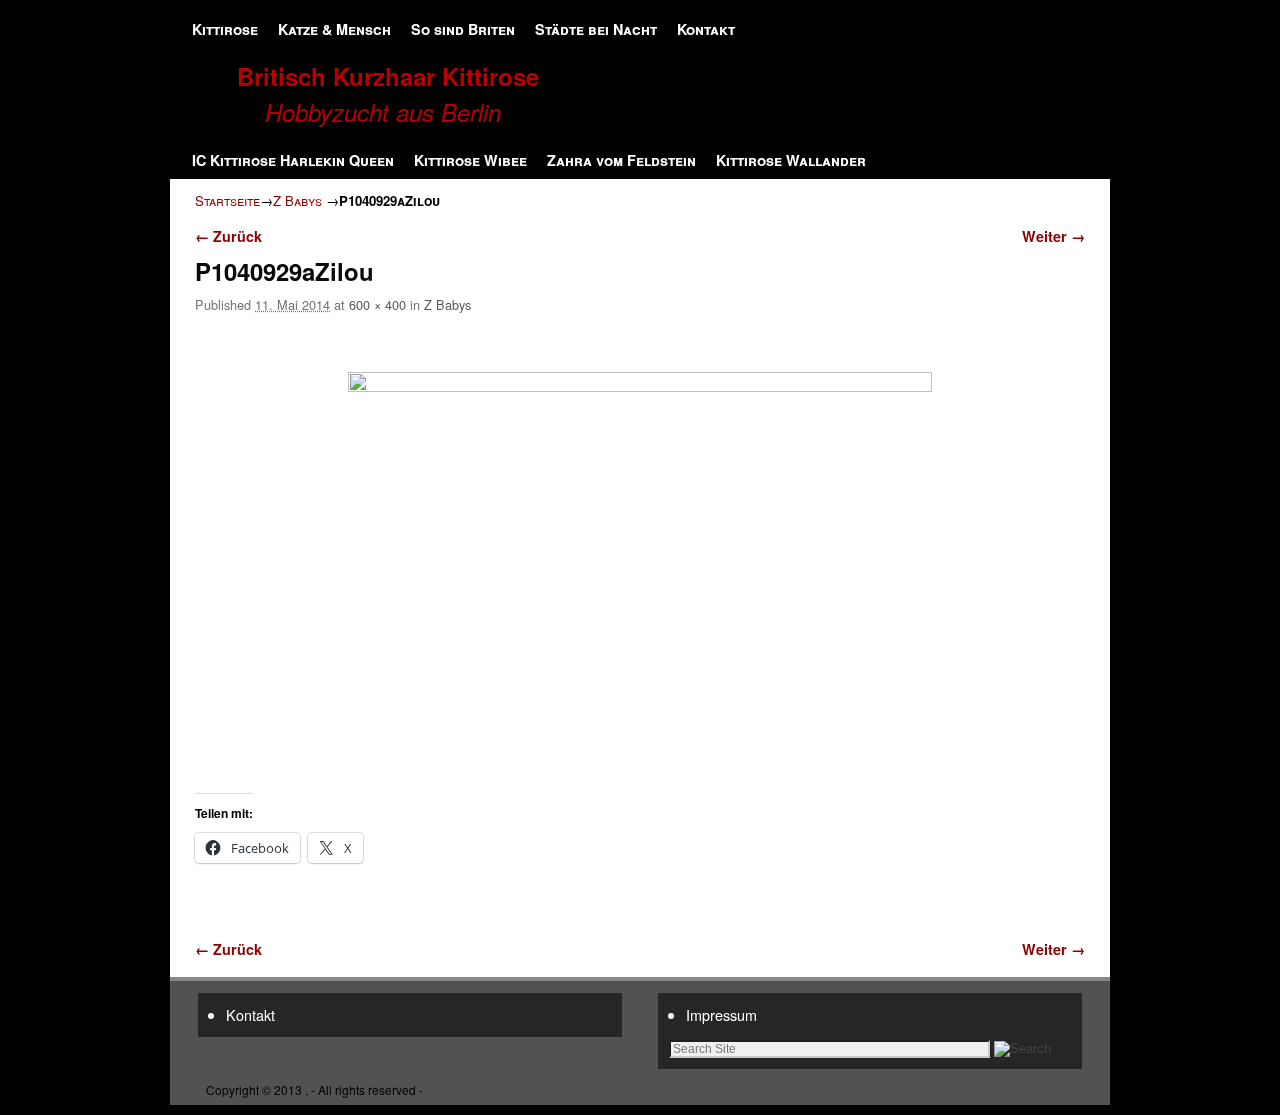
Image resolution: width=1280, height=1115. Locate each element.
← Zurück (228, 236)
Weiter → (1053, 236)
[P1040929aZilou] (640, 566)
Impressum (721, 1014)
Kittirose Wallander (791, 160)
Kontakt (706, 29)
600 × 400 (377, 304)
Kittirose (225, 29)
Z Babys (297, 200)
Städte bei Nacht (596, 29)
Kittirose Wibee (470, 160)
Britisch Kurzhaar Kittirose (388, 76)
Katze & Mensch (334, 29)
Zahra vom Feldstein (621, 160)
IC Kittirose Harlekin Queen (293, 160)
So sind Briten (463, 29)
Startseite (227, 200)
